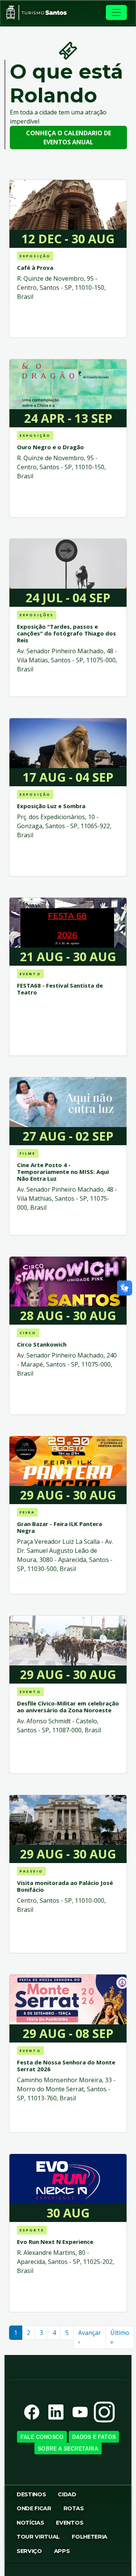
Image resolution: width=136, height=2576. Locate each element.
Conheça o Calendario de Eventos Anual (69, 138)
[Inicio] (36, 12)
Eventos (70, 2523)
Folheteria (90, 2537)
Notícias (30, 2523)
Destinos (31, 2494)
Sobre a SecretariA (68, 2448)
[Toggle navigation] (116, 12)
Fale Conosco (42, 2437)
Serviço (29, 2551)
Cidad (67, 2494)
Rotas (73, 2508)
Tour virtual (38, 2537)
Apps (62, 2551)
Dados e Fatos (94, 2437)
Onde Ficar (34, 2508)
